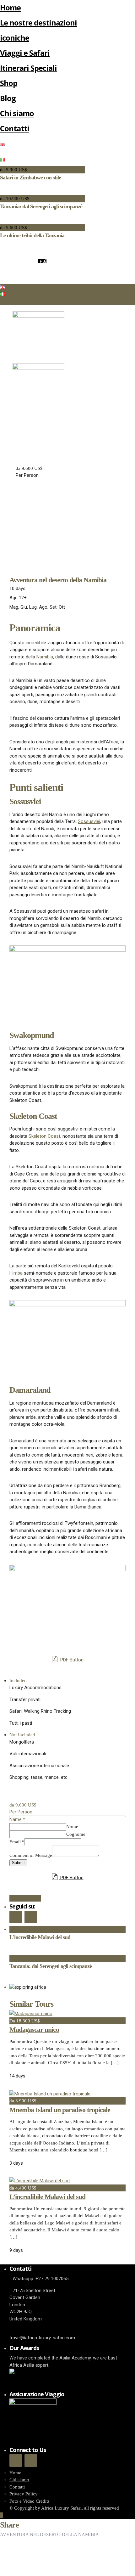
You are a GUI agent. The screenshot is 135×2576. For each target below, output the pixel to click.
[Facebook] (16, 1917)
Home (10, 7)
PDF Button (71, 1660)
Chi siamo (17, 113)
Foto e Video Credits (30, 2501)
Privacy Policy (24, 2494)
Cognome (76, 1834)
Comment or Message (31, 1855)
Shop (9, 83)
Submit (18, 1863)
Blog (8, 98)
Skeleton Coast (44, 1136)
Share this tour (25, 1898)
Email (17, 1842)
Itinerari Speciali (28, 68)
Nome (72, 1827)
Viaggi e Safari (25, 53)
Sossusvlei (89, 821)
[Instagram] (44, 261)
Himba (16, 1273)
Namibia (45, 657)
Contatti (15, 128)
